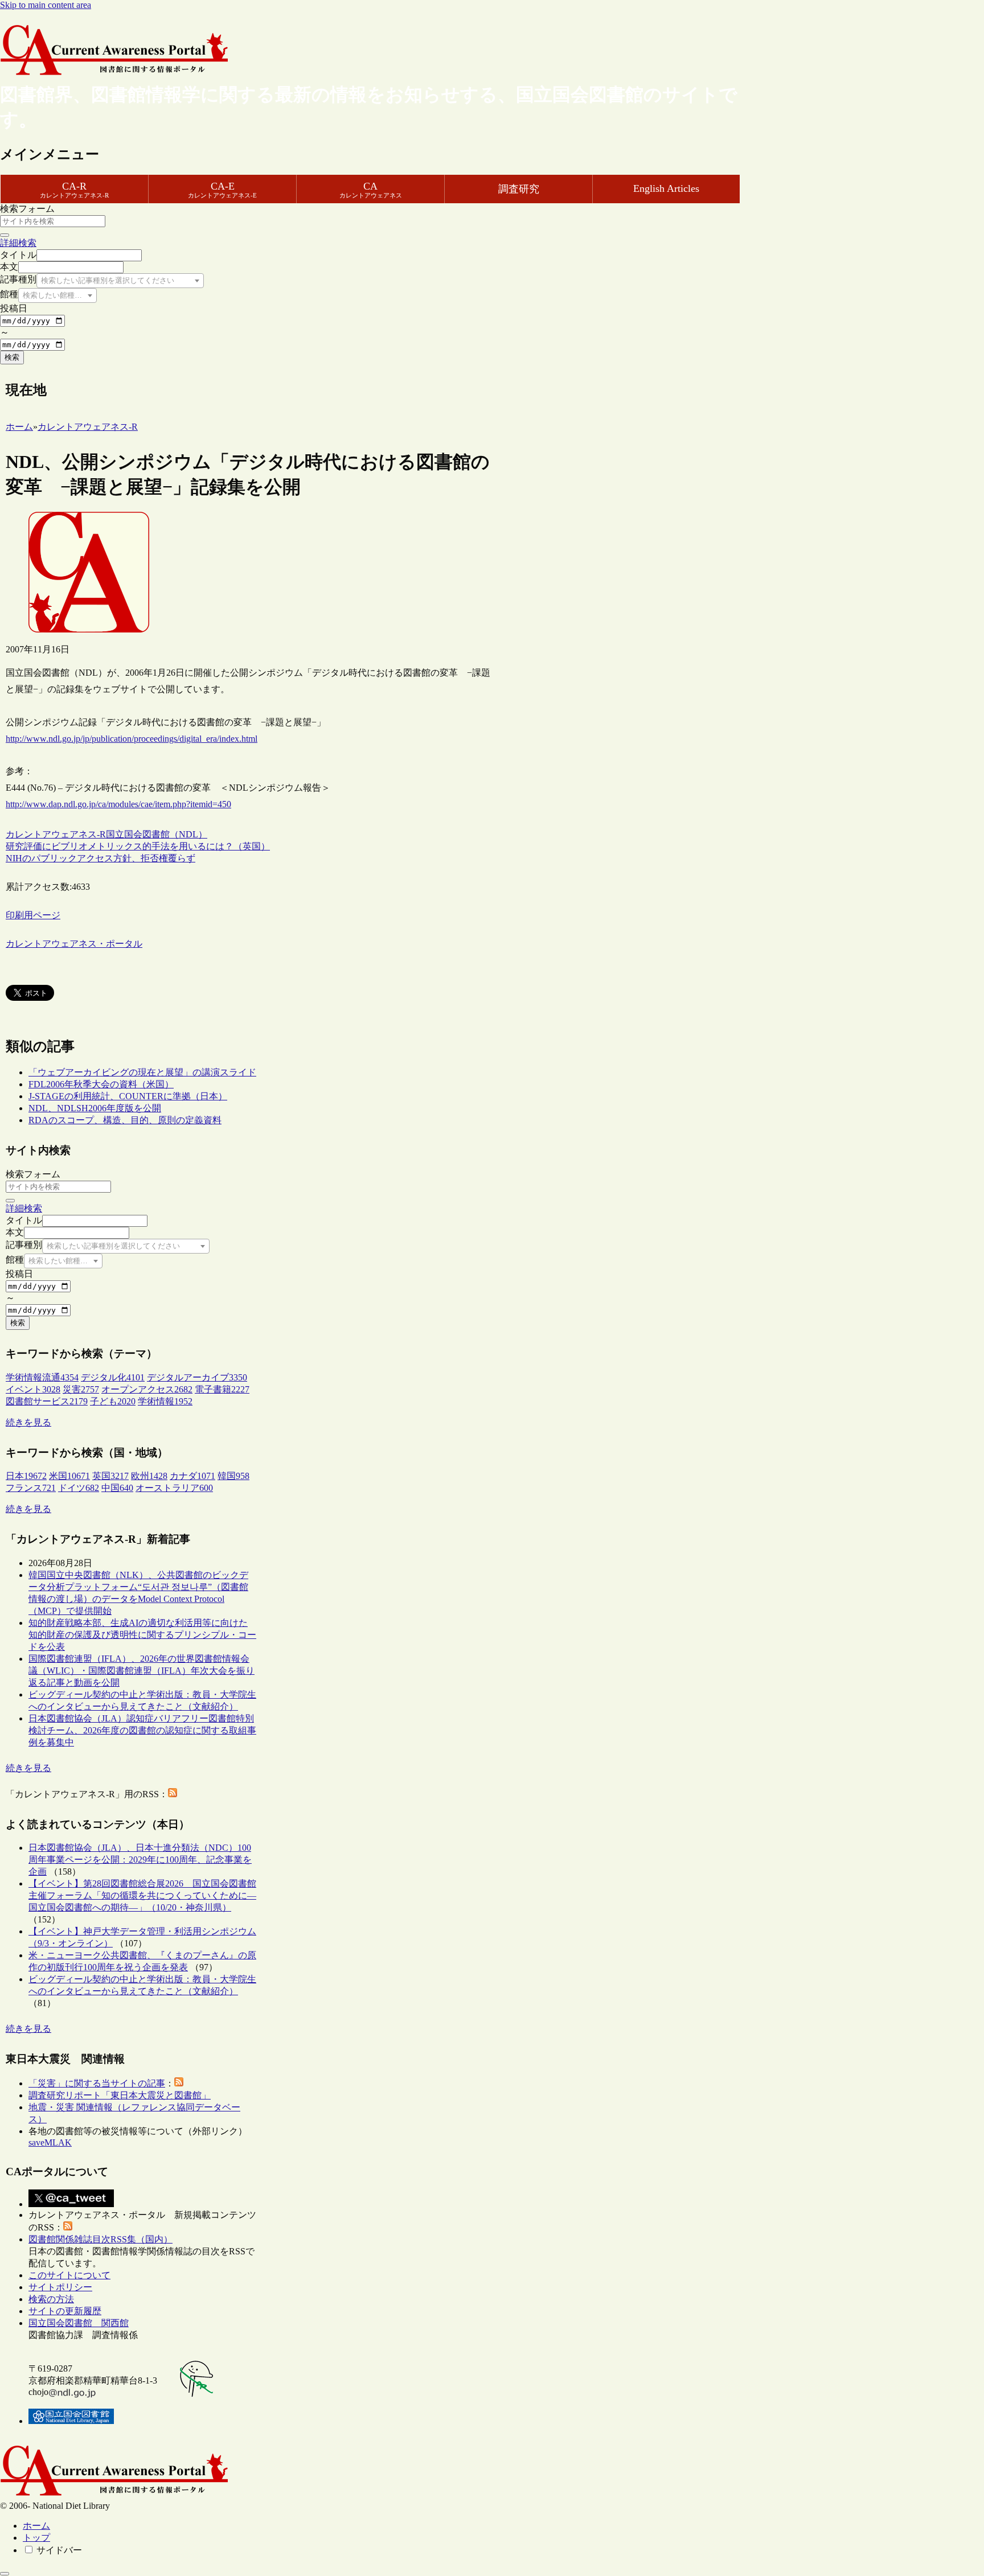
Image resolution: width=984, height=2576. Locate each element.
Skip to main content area (46, 5)
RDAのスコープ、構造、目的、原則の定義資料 (125, 1120)
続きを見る (28, 1422)
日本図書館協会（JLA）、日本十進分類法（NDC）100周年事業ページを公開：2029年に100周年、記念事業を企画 (140, 1860)
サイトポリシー (60, 2287)
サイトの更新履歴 (65, 2311)
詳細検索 (18, 243)
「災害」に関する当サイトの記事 (97, 2083)
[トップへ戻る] (5, 2574)
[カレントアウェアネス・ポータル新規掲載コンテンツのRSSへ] (68, 2227)
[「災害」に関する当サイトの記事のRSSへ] (179, 2083)
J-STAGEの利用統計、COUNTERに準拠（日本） (128, 1096)
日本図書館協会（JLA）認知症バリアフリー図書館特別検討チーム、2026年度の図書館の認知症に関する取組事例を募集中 (142, 1730)
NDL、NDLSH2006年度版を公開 (95, 1108)
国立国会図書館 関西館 (79, 2323)
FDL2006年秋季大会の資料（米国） (101, 1084)
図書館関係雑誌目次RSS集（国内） (101, 2239)
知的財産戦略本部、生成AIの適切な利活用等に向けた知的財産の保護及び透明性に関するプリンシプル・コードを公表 (142, 1635)
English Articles (666, 188)
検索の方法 (51, 2299)
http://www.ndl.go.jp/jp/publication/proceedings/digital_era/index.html (132, 739)
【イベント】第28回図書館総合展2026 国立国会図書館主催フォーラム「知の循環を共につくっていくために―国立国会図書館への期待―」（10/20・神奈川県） (142, 1895)
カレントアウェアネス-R (56, 834)
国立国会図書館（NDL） (157, 834)
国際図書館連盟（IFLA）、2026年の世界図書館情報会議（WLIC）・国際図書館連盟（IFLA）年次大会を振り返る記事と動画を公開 (142, 1671)
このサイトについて (69, 2275)
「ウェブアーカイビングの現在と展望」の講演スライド (142, 1072)
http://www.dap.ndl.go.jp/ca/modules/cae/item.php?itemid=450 (118, 804)
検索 (12, 357)
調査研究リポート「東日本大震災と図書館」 (120, 2095)
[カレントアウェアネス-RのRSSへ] (173, 1794)
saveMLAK (50, 2142)
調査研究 (519, 189)
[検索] (5, 235)
